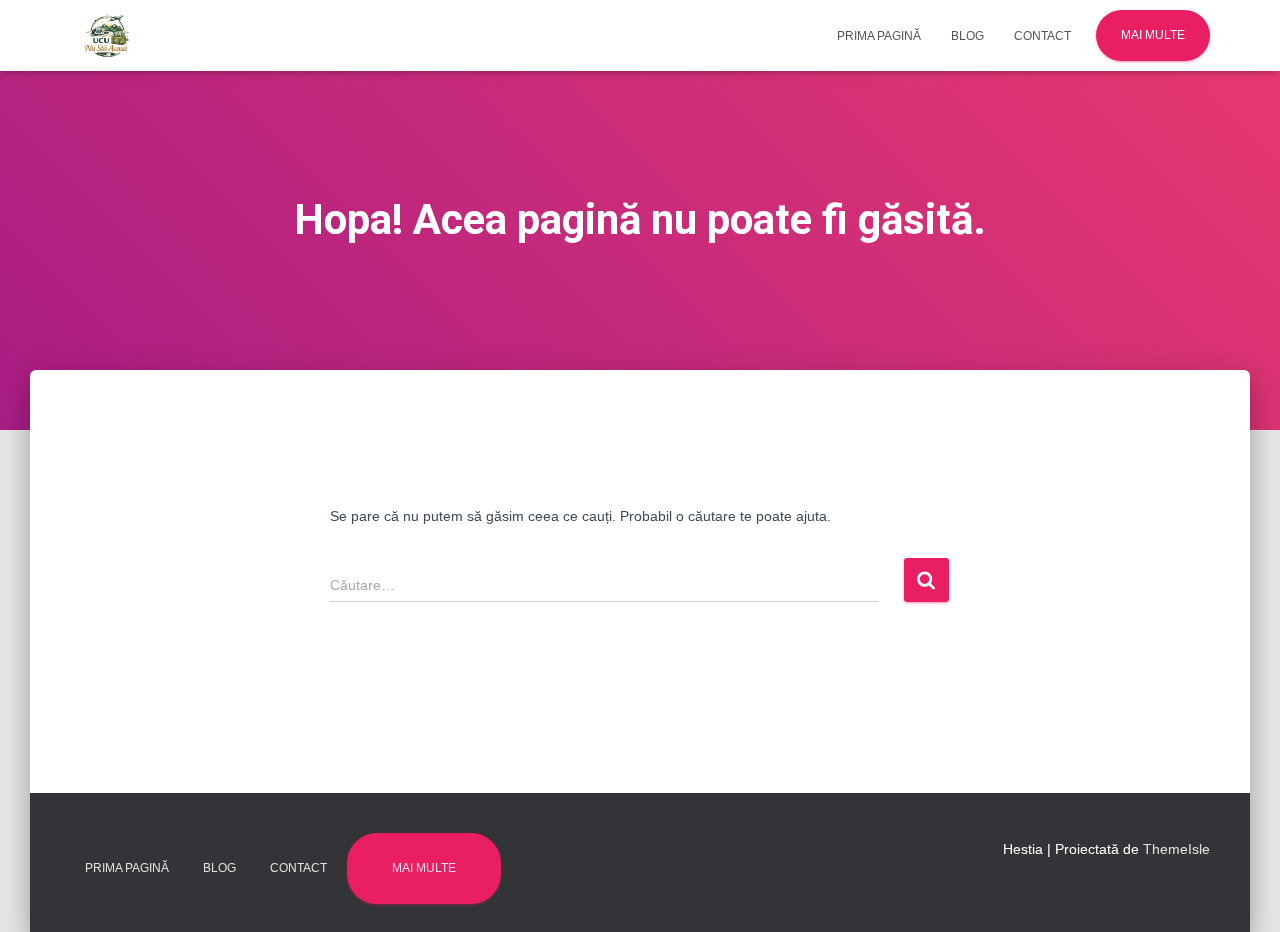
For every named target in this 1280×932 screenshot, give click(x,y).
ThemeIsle (1176, 849)
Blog (967, 36)
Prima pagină (879, 36)
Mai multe (1153, 35)
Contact (1042, 36)
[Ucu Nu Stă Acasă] (107, 36)
